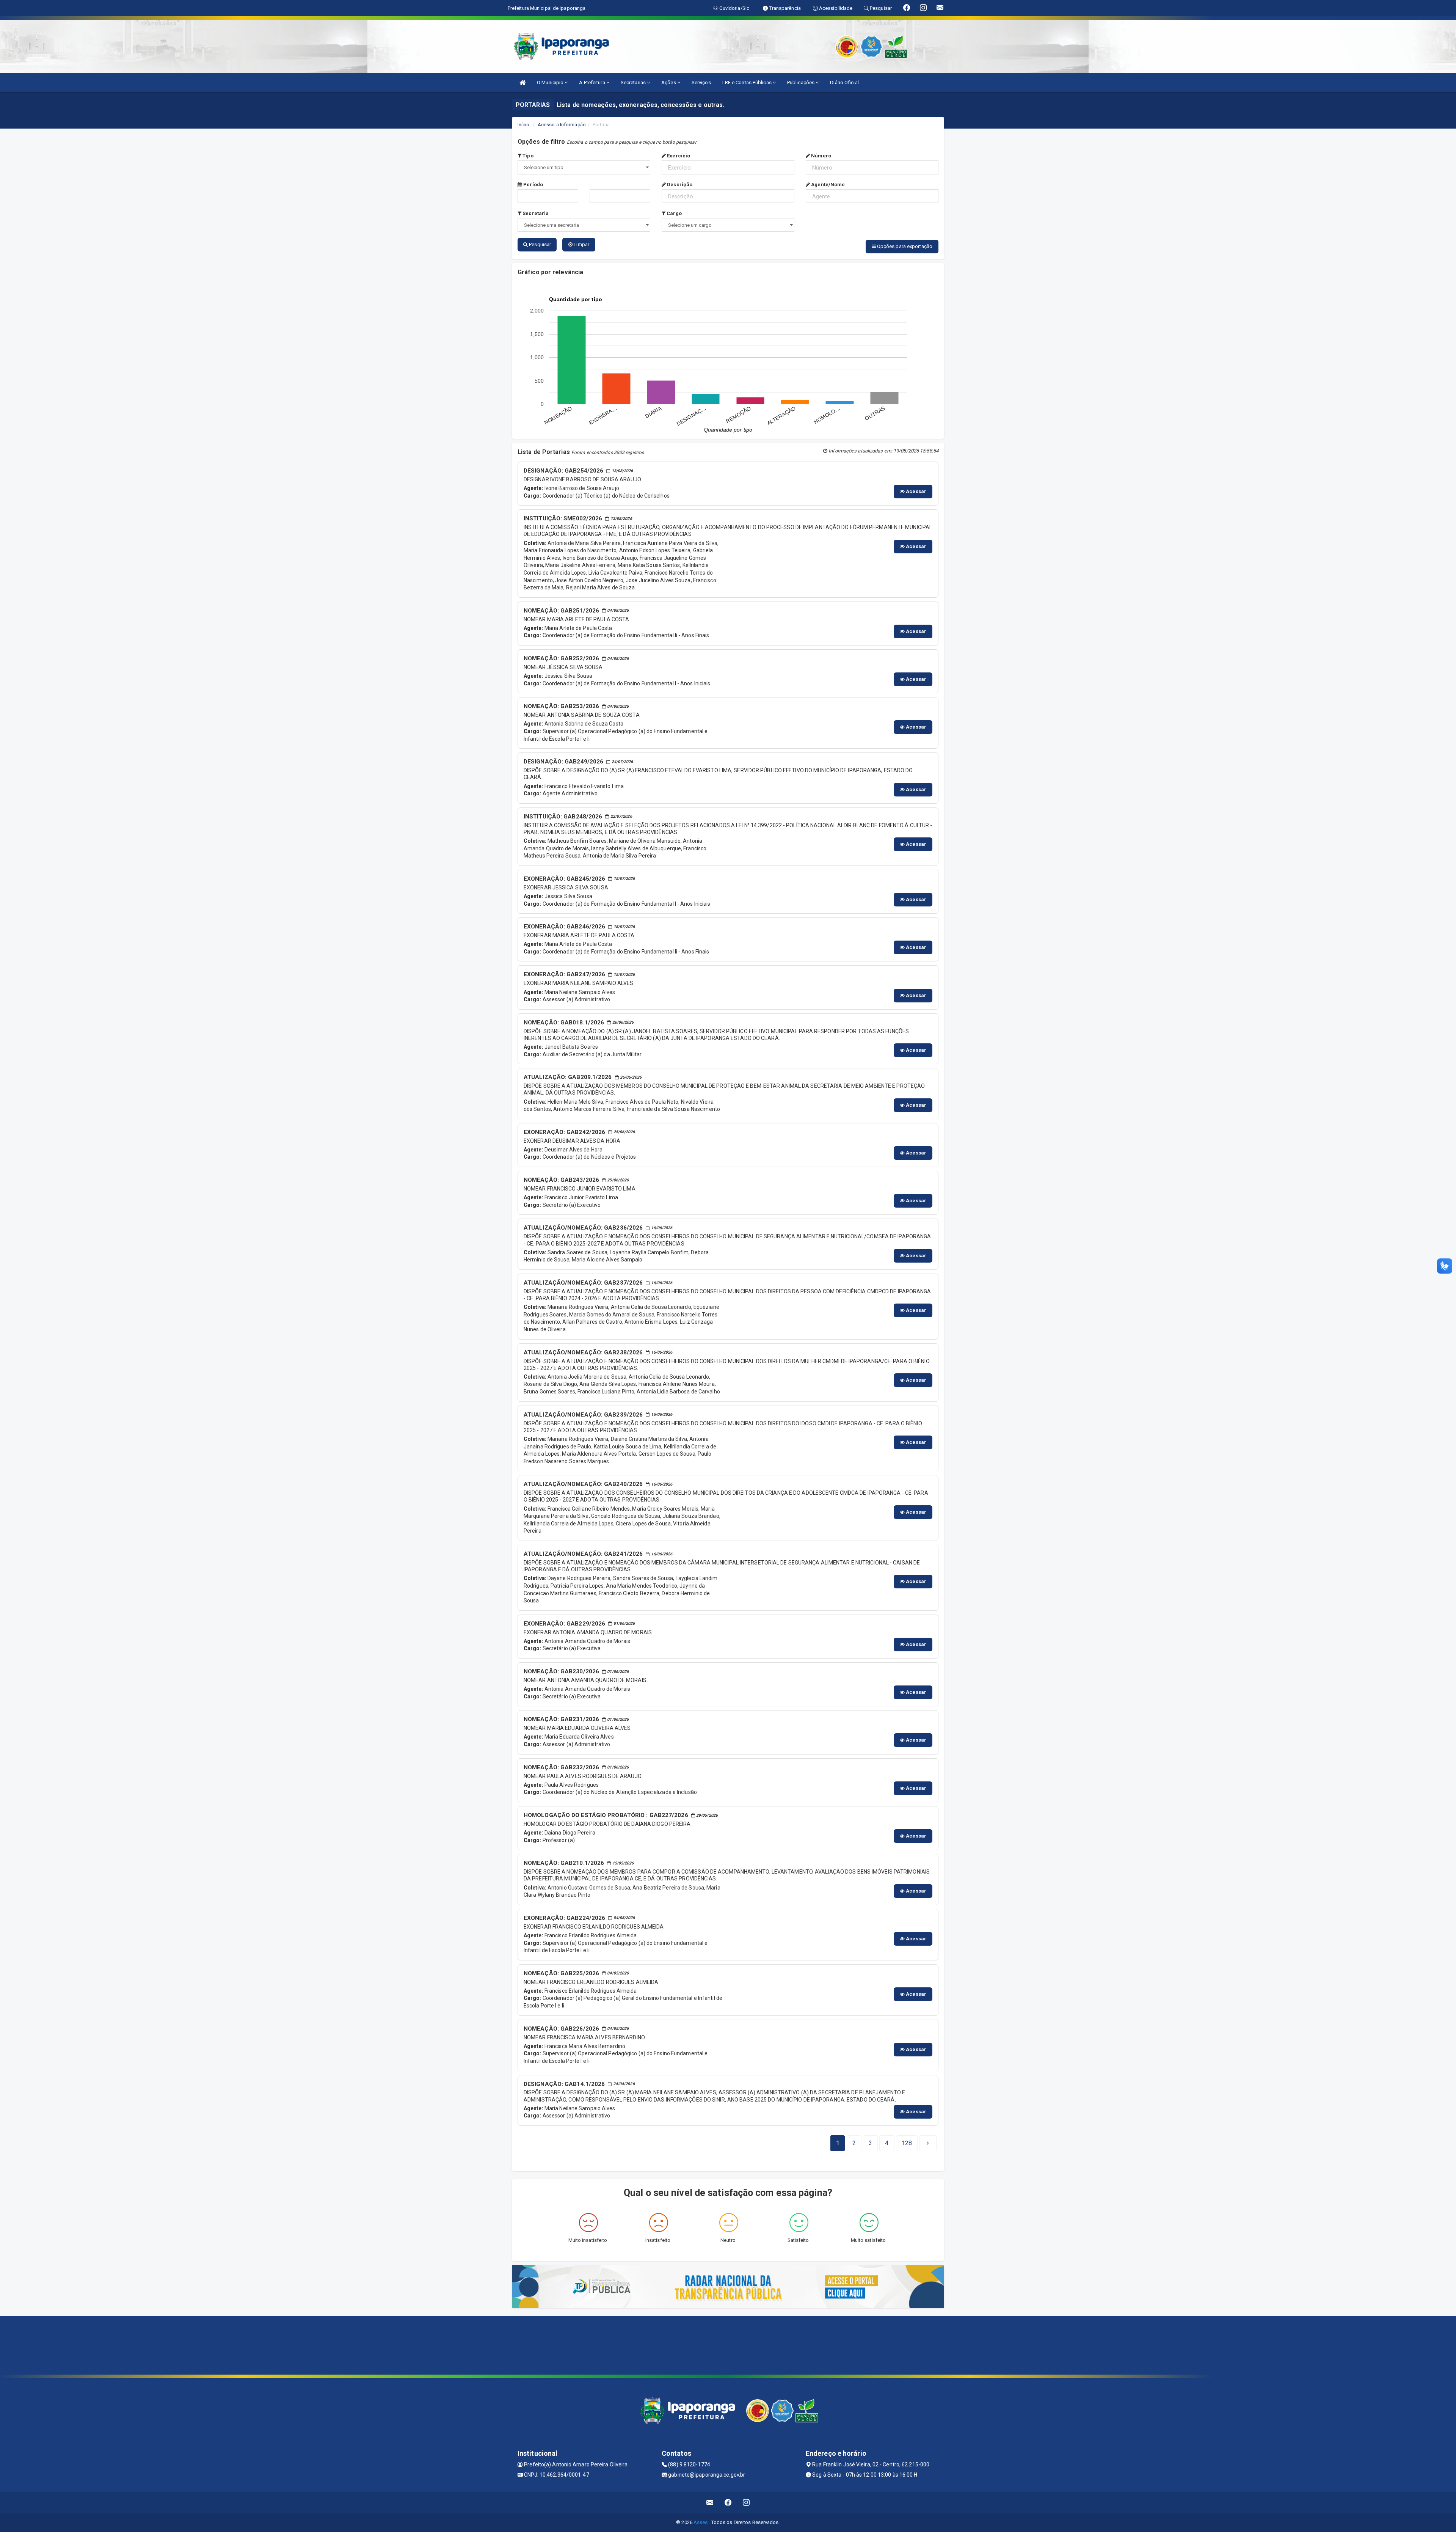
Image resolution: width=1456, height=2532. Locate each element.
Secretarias (634, 82)
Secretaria (535, 213)
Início (524, 125)
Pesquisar (539, 244)
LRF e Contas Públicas (748, 82)
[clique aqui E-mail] (710, 2503)
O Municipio (551, 82)
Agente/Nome (827, 185)
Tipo (527, 156)
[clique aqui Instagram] (746, 2503)
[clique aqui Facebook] (728, 2503)
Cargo (674, 213)
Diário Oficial (844, 82)
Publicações (801, 82)
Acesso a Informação (562, 125)
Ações (669, 82)
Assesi (701, 2522)
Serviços (701, 82)
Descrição (679, 185)
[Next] (928, 2143)
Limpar (581, 244)
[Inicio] (522, 82)
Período (533, 185)
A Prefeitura (592, 82)
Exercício (678, 156)
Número (821, 156)
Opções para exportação (904, 246)
